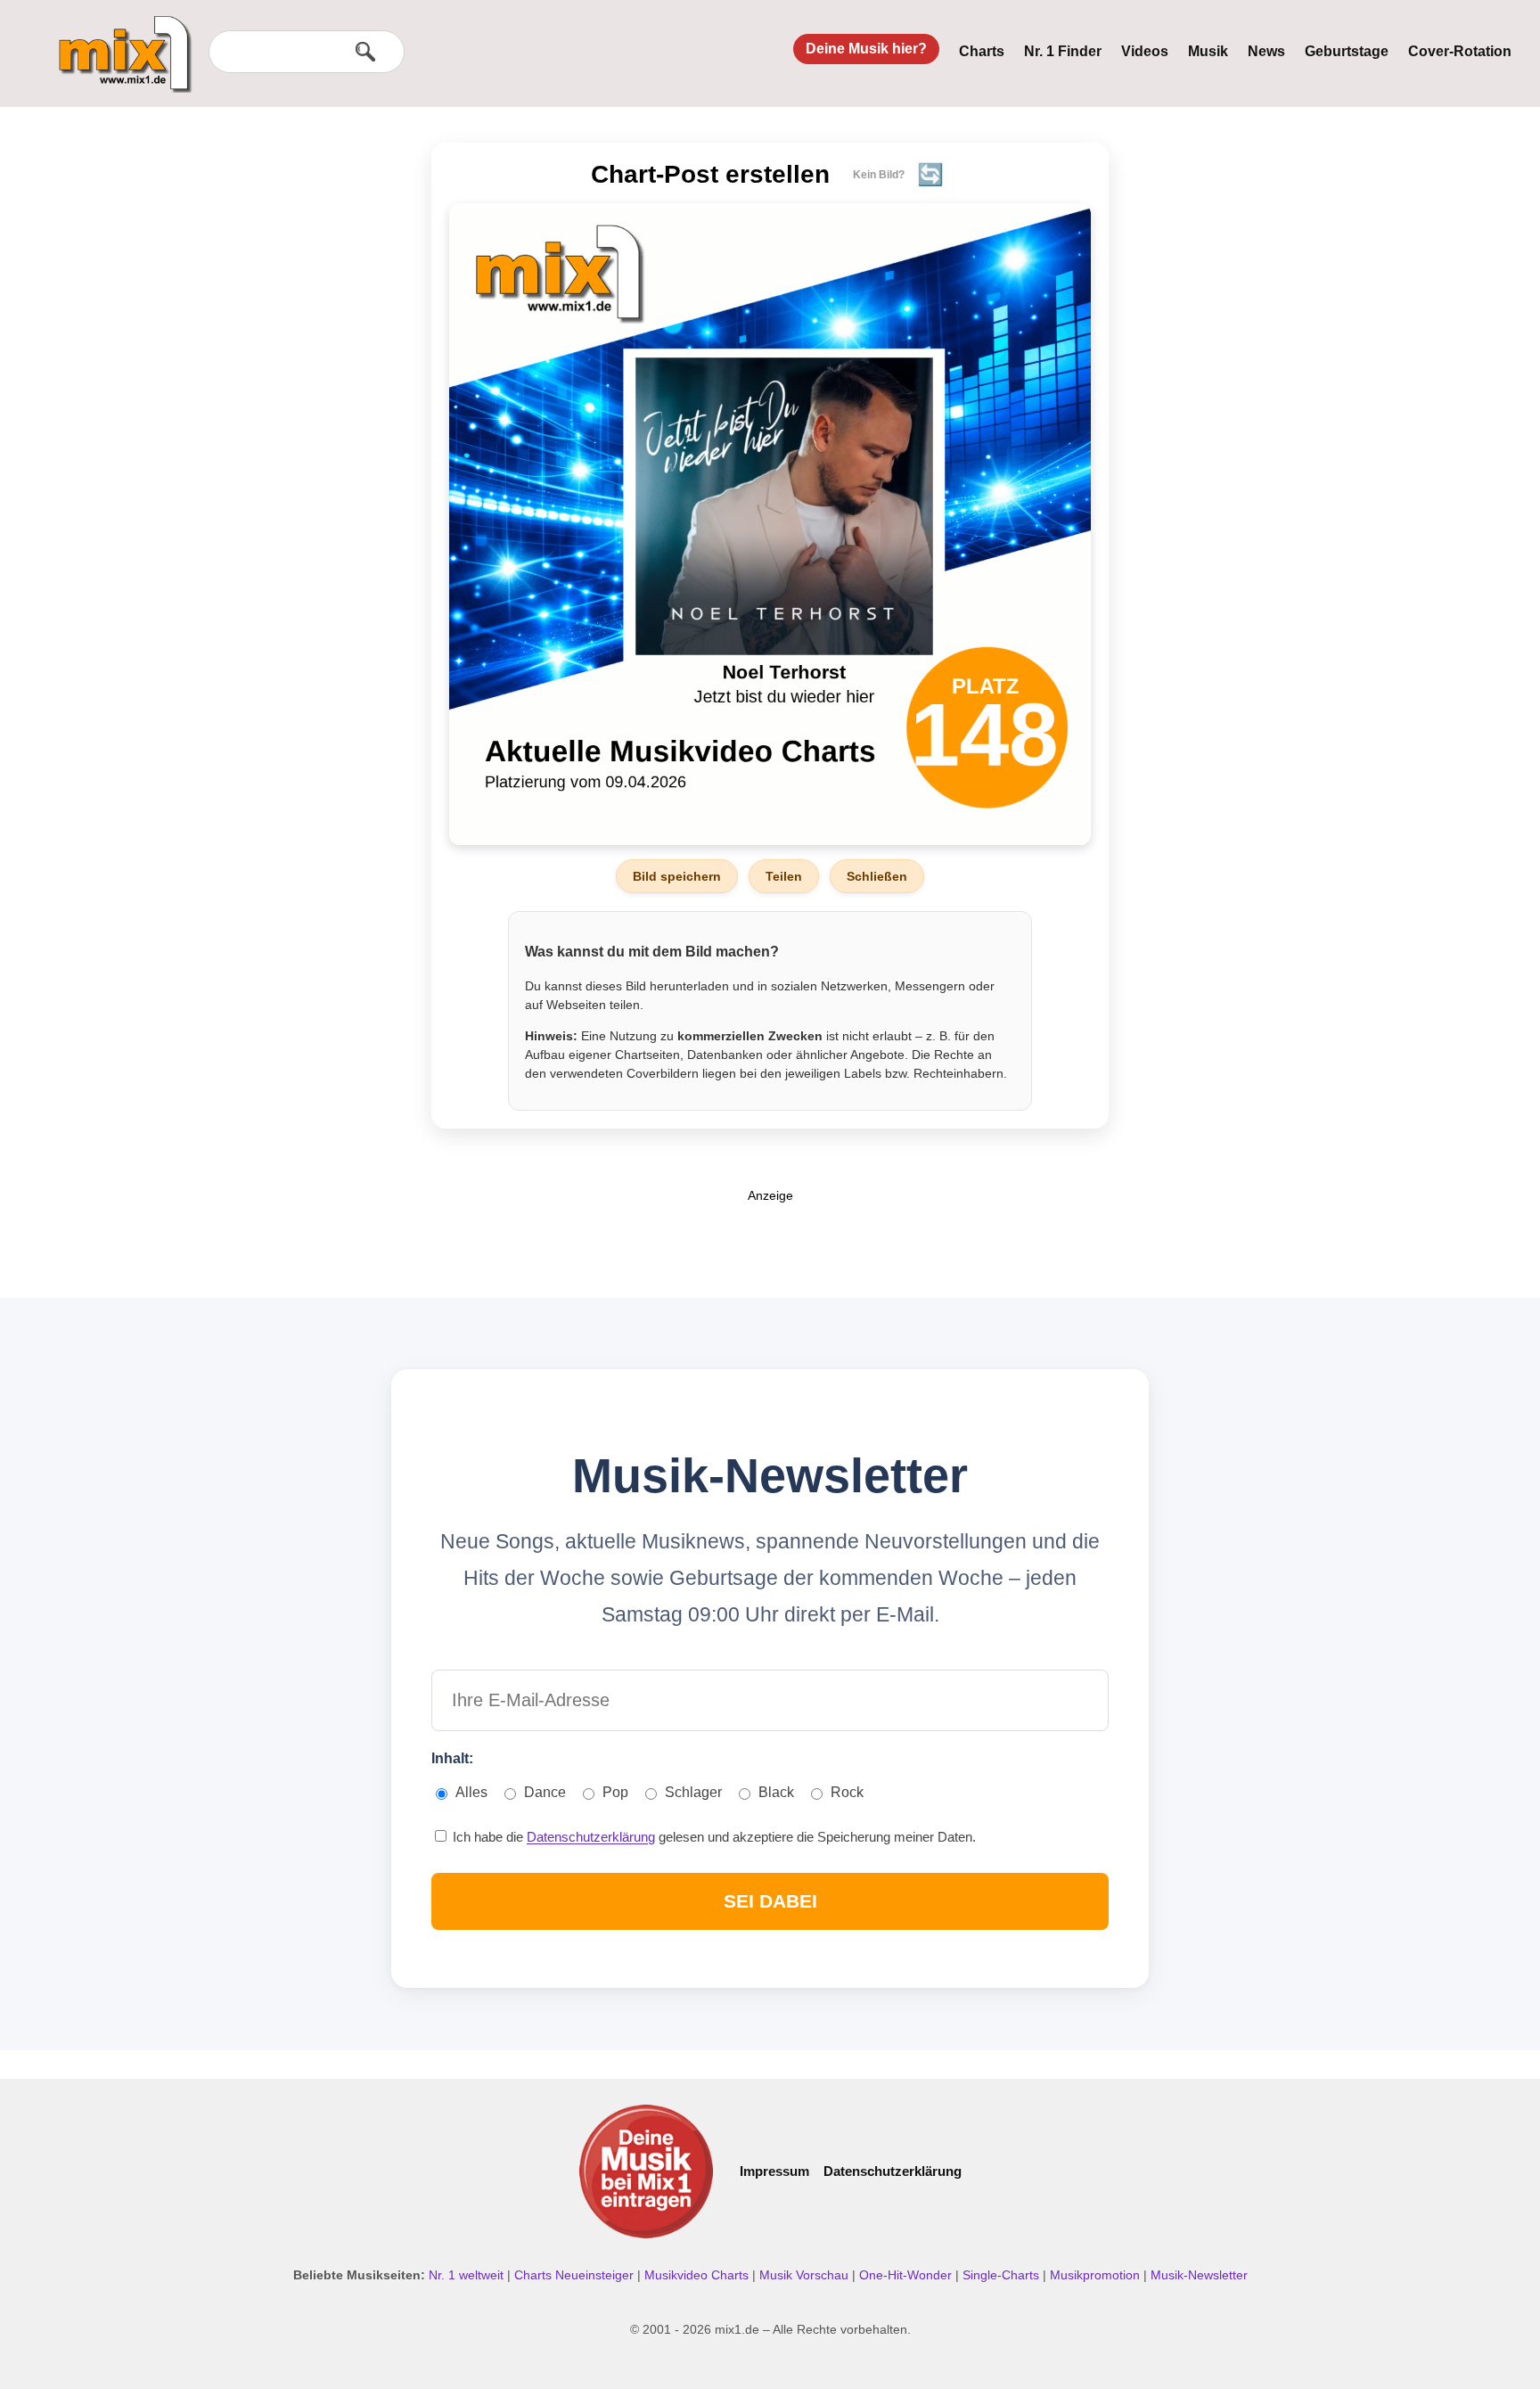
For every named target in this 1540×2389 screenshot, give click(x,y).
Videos (1145, 51)
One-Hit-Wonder (907, 2275)
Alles (471, 1792)
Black (776, 1792)
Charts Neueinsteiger (576, 2275)
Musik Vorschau (806, 2275)
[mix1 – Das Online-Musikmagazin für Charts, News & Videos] (118, 42)
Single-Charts (1003, 2275)
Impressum (774, 2171)
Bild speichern (677, 876)
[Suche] (365, 52)
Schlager (693, 1792)
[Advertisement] (770, 1244)
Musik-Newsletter (1199, 2275)
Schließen (877, 876)
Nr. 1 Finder (1063, 51)
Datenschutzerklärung (591, 1837)
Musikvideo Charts (698, 2275)
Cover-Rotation (1460, 51)
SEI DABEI (770, 1901)
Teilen (784, 876)
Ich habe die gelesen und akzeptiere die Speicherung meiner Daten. (713, 1837)
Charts (982, 51)
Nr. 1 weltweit (468, 2275)
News (1266, 51)
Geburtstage (1347, 51)
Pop (615, 1792)
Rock (847, 1792)
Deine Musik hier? (866, 49)
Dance (545, 1792)
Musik (1208, 51)
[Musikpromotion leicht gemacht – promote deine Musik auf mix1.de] (646, 2171)
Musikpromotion (1097, 2275)
